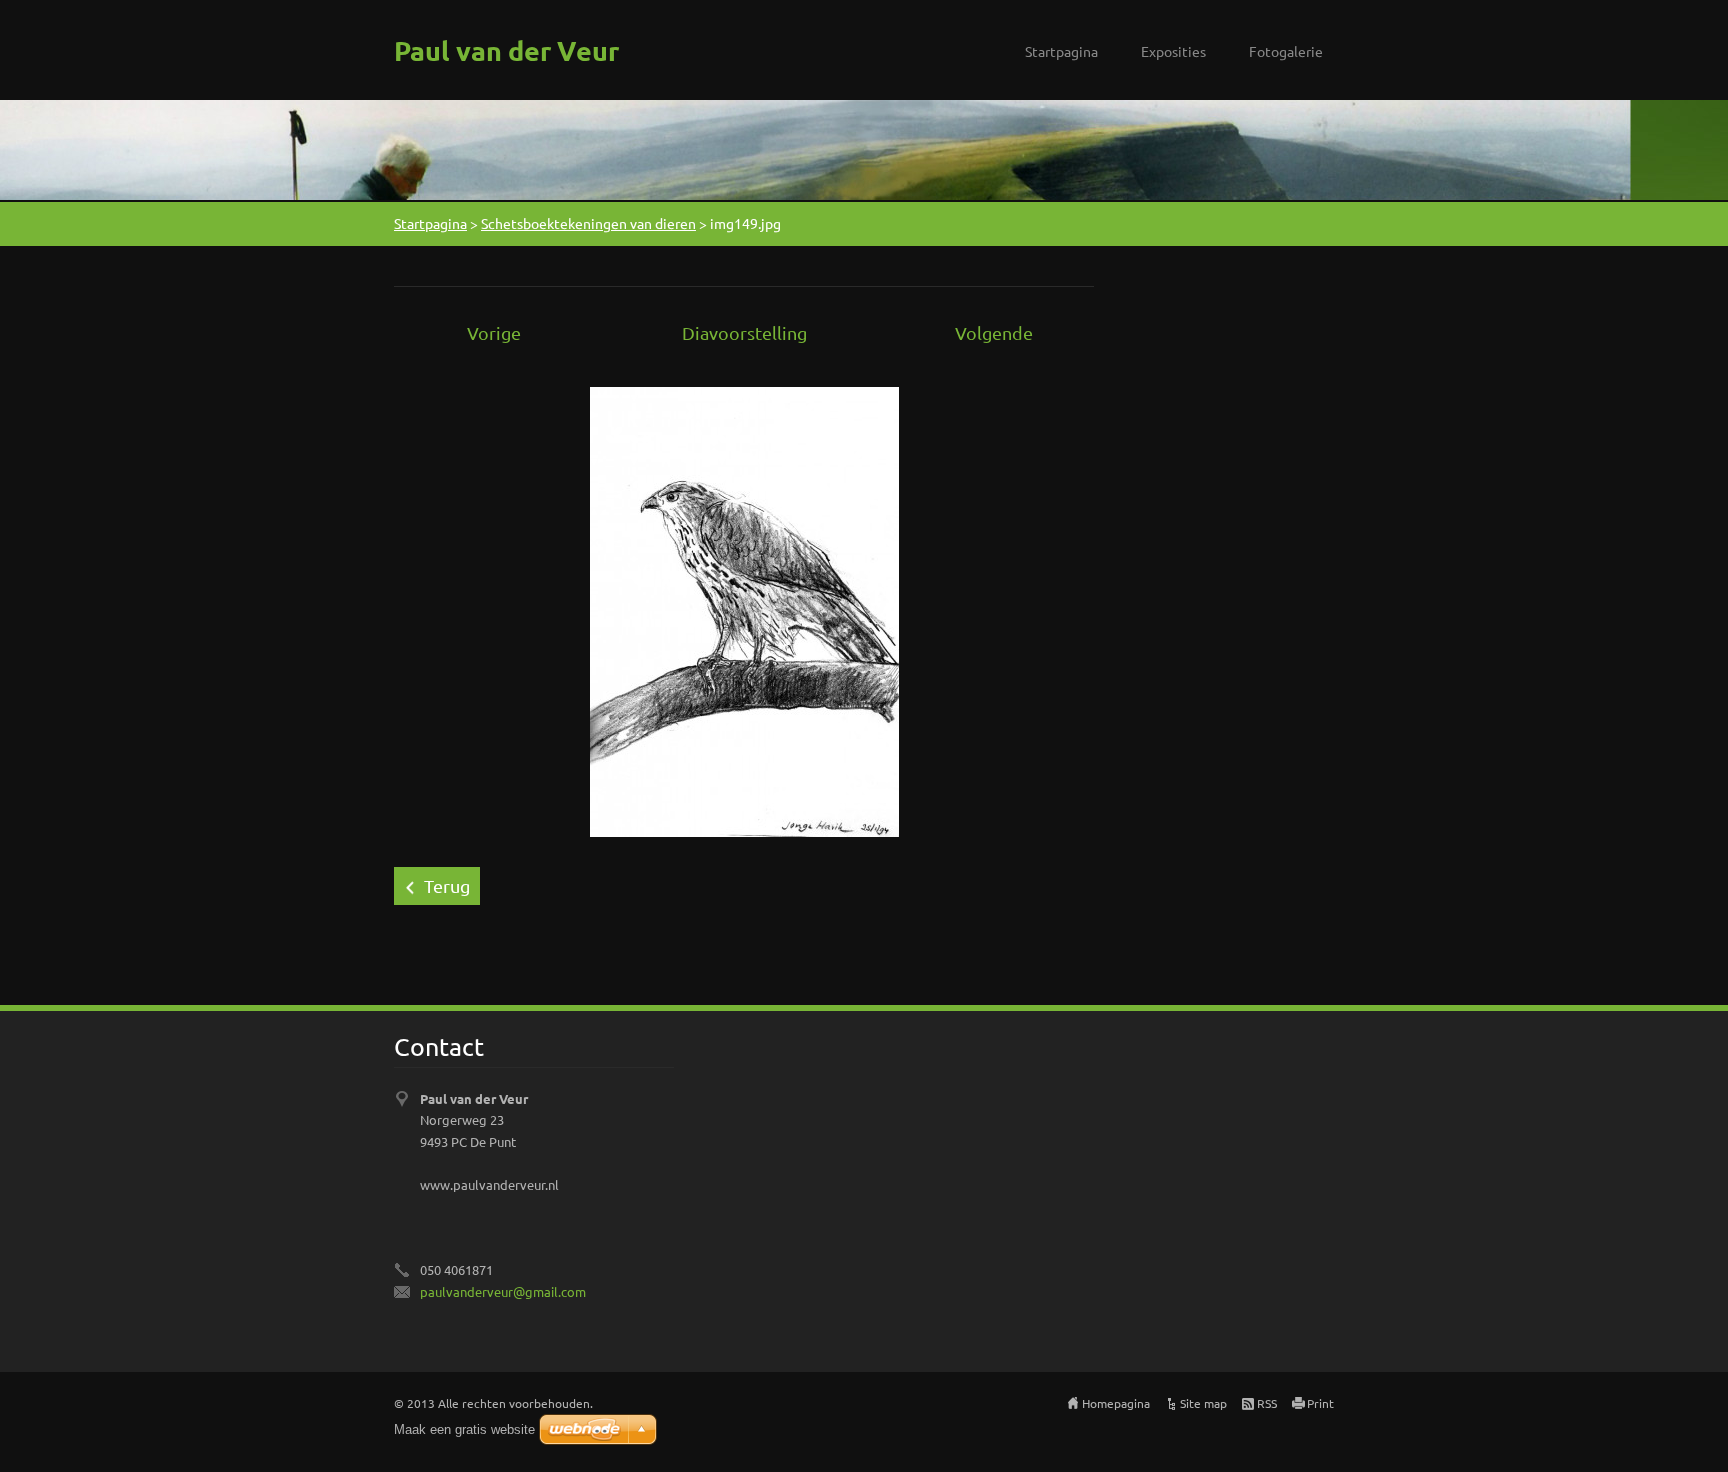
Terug (447, 885)
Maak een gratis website (464, 1429)
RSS (1267, 1403)
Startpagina (1061, 51)
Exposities (1173, 51)
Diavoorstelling (744, 332)
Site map (1203, 1403)
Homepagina (1116, 1403)
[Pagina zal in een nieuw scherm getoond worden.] (744, 609)
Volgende (994, 332)
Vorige (494, 332)
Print (1320, 1403)
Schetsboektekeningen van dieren (588, 223)
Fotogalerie (1286, 51)
